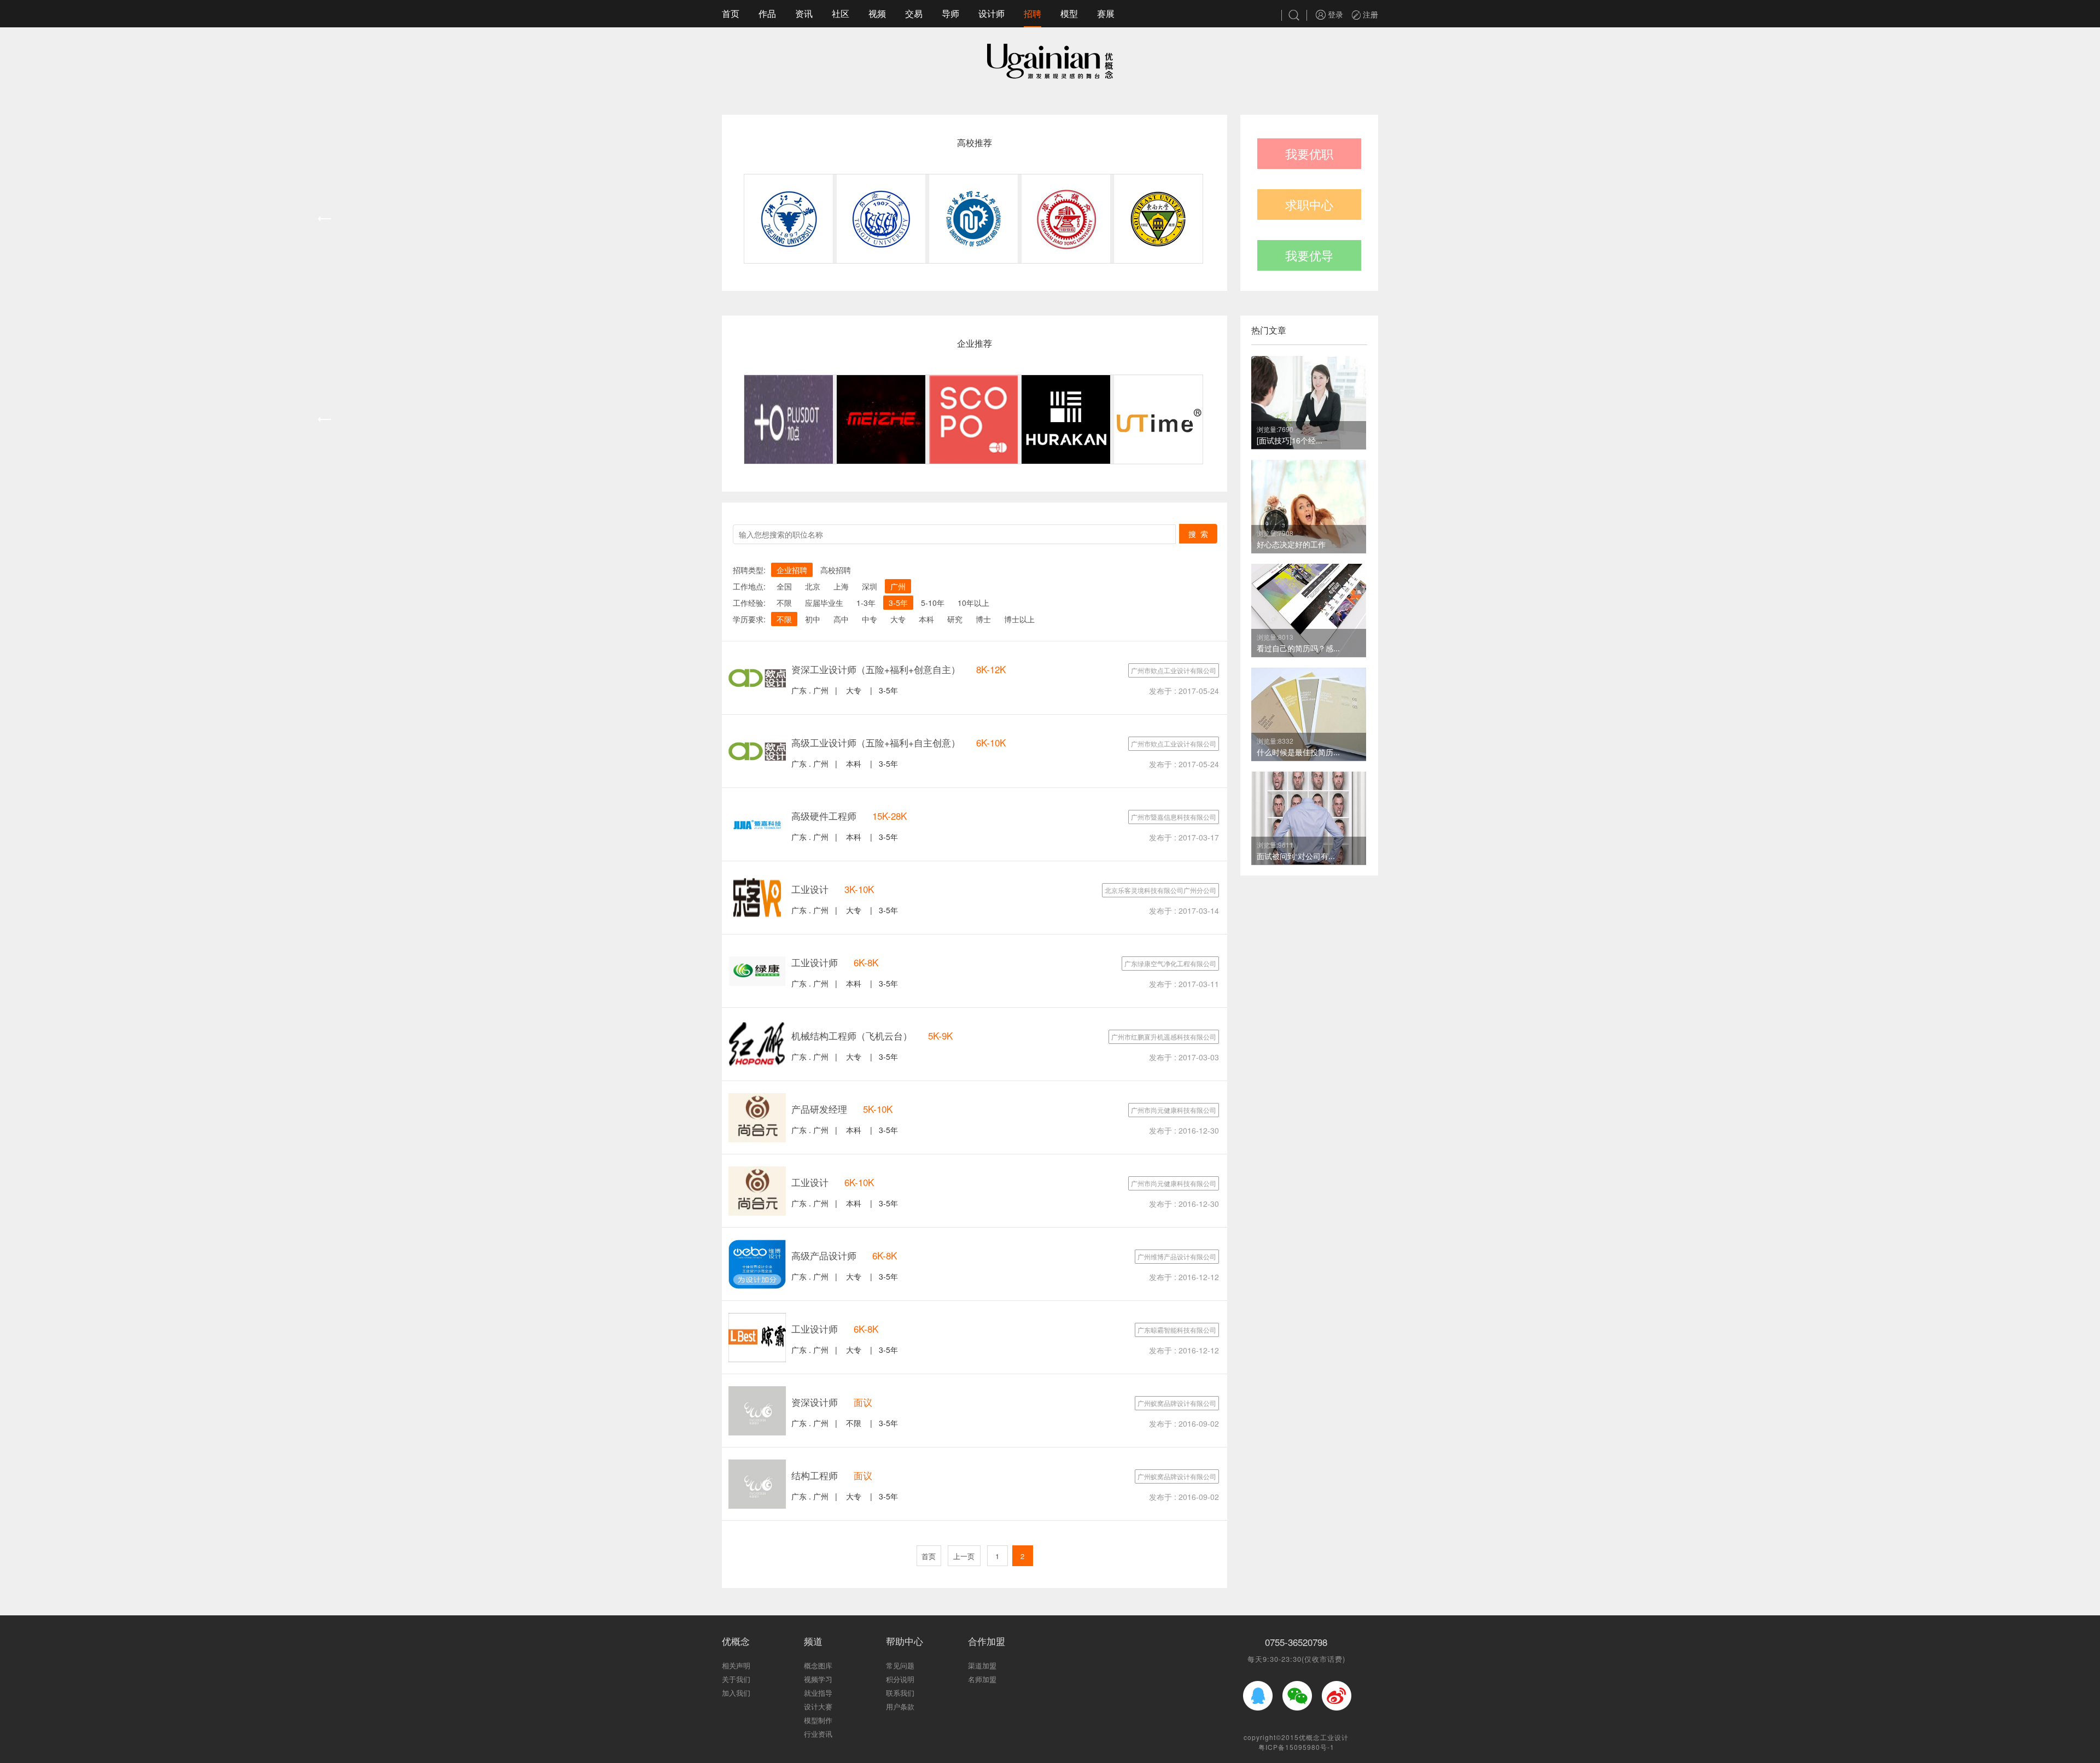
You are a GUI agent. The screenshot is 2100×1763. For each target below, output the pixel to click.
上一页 (964, 1556)
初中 (813, 619)
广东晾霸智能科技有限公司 (1177, 1330)
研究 (955, 619)
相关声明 (736, 1665)
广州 (898, 586)
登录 (1334, 14)
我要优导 (1309, 255)
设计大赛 (818, 1706)
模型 (1069, 13)
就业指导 (818, 1693)
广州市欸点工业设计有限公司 (1174, 670)
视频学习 (818, 1679)
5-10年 (933, 603)
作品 (767, 13)
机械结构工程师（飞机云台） (852, 1035)
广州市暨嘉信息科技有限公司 (1174, 817)
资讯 (804, 13)
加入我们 (736, 1693)
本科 (926, 619)
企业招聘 (792, 570)
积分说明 (900, 1679)
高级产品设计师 (824, 1255)
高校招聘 (836, 570)
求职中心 (1309, 204)
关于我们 (736, 1679)
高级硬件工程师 (824, 816)
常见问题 (900, 1665)
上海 (841, 586)
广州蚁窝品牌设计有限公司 (1177, 1403)
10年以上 (973, 603)
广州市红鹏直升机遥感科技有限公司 (1164, 1037)
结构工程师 (815, 1475)
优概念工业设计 (1324, 1737)
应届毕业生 (824, 603)
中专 (870, 619)
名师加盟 (982, 1679)
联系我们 (900, 1693)
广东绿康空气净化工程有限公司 (1170, 963)
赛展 (1106, 13)
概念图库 (818, 1665)
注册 (1369, 14)
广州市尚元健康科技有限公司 (1174, 1110)
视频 (877, 13)
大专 (898, 619)
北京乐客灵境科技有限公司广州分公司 (1160, 890)
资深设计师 (815, 1402)
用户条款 (900, 1706)
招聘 (1032, 13)
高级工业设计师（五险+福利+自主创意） (876, 742)
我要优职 (1309, 153)
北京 (813, 586)
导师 (950, 13)
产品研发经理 (819, 1109)
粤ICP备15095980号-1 (1296, 1747)
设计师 (991, 13)
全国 (784, 586)
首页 (731, 13)
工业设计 (810, 889)
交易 (914, 13)
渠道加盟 (982, 1665)
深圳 (870, 586)
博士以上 (1019, 619)
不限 (784, 603)
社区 (841, 13)
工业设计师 (815, 962)
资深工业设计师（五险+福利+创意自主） (876, 669)
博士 (983, 619)
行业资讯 (818, 1734)
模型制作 (818, 1720)
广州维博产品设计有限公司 (1177, 1256)
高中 (841, 619)
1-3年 (866, 603)
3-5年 (898, 603)
